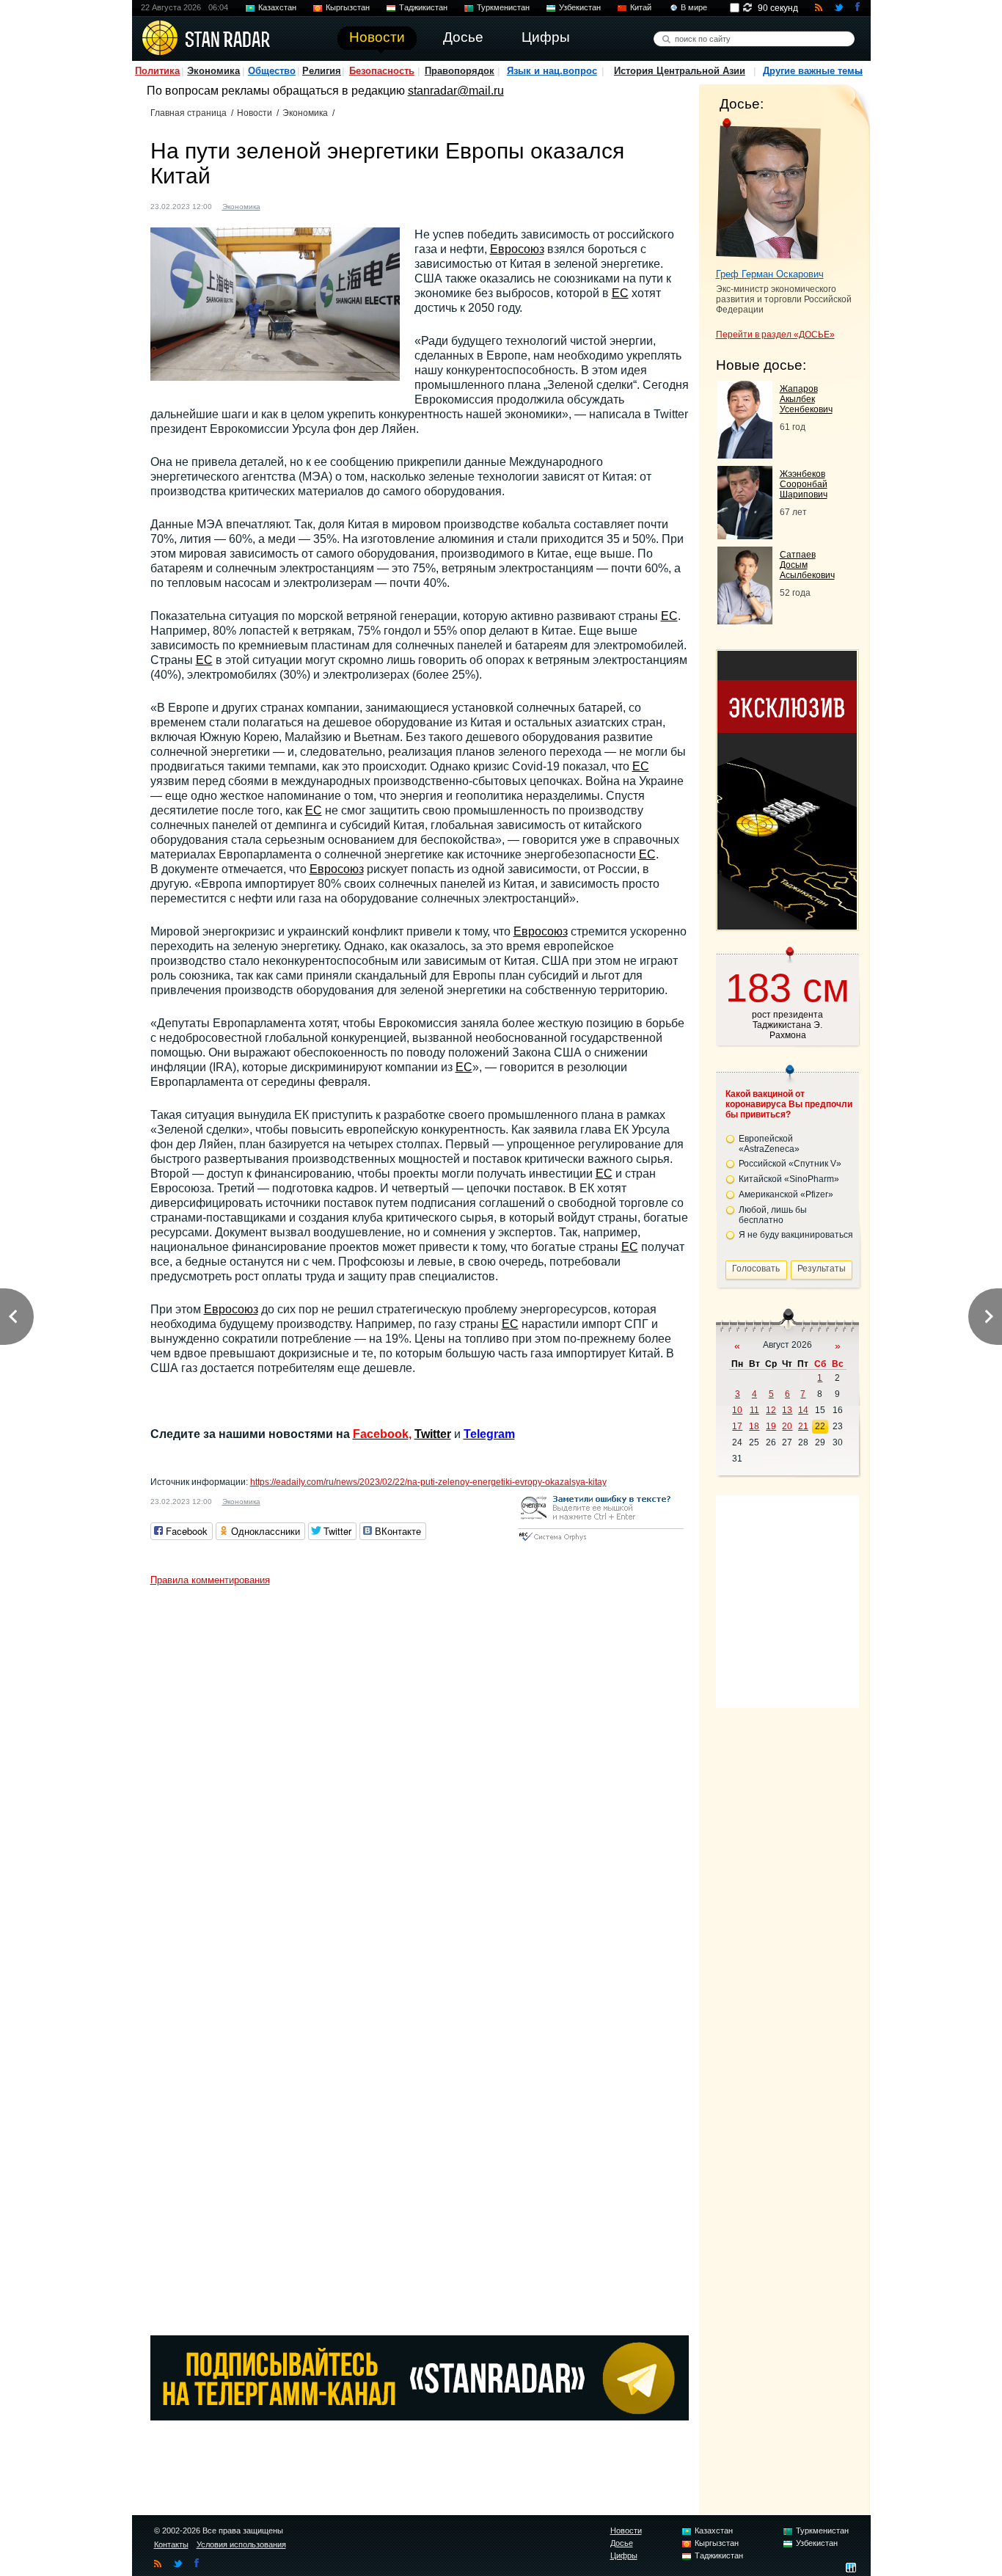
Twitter (433, 1434)
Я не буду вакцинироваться (796, 1235)
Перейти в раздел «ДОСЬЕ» (775, 335)
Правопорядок (460, 71)
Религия (322, 71)
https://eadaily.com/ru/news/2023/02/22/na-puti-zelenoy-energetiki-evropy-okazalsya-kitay (428, 1482)
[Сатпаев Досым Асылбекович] (745, 620)
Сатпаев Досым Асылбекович (807, 565)
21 (803, 1426)
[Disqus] (420, 1776)
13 (787, 1410)
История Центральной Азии (680, 71)
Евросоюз (517, 249)
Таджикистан (423, 7)
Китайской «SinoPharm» (789, 1179)
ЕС (620, 293)
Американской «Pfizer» (786, 1194)
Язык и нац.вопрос (552, 71)
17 (737, 1426)
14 (803, 1410)
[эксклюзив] (787, 926)
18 (754, 1426)
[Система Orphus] (601, 1542)
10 (737, 1410)
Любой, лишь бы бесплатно (773, 1215)
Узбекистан (580, 7)
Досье (622, 2543)
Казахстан (277, 7)
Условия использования (241, 2544)
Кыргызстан (348, 7)
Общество (272, 71)
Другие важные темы (813, 71)
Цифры (624, 2555)
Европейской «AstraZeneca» (769, 1144)
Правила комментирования (210, 1580)
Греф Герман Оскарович (770, 274)
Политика (157, 71)
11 (754, 1410)
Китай (641, 7)
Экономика (213, 71)
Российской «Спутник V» (790, 1164)
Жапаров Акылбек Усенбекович (806, 399)
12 (771, 1410)
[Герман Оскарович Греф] (768, 189)
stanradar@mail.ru (456, 91)
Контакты (171, 2544)
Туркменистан (503, 7)
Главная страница (189, 113)
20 (787, 1426)
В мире (694, 7)
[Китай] (280, 205)
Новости (255, 113)
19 (771, 1426)
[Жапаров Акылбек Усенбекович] (745, 455)
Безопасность (382, 71)
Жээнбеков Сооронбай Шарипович (804, 484)
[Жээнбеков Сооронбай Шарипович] (745, 535)
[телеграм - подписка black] (420, 2416)
